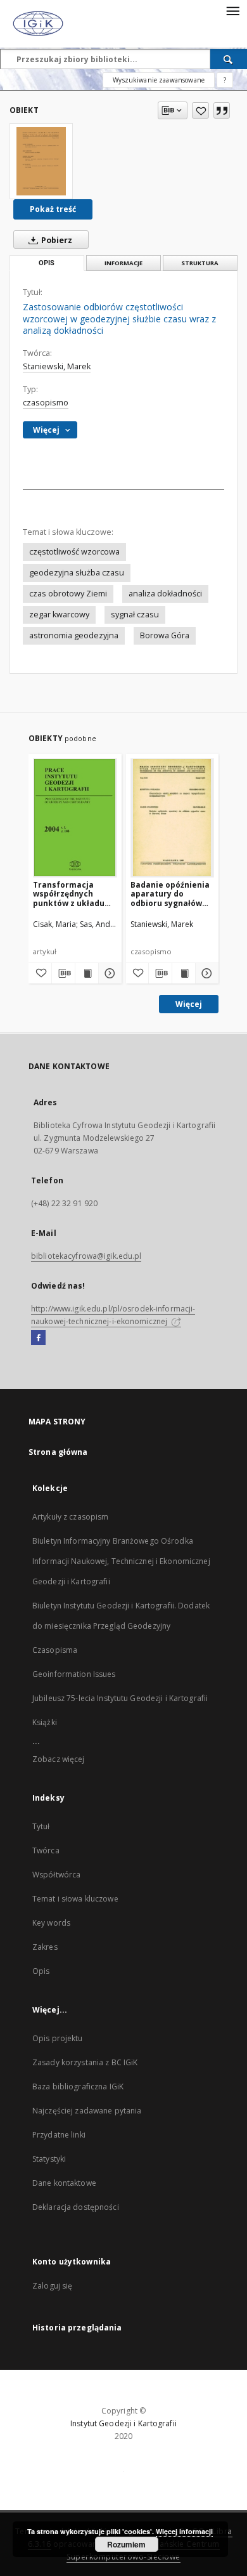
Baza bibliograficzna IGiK (78, 2086)
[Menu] (232, 10)
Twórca (46, 1850)
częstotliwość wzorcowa (74, 552)
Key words (51, 1923)
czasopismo (46, 403)
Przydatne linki (59, 2135)
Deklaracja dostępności (76, 2207)
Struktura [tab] (200, 263)
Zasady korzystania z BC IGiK (85, 2062)
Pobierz (56, 240)
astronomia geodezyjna (74, 635)
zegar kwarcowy (59, 614)
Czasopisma (55, 1650)
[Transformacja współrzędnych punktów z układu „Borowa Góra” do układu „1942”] (75, 818)
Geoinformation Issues (74, 1674)
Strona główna (58, 1452)
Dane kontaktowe (64, 2183)
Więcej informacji (184, 2531)
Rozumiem (126, 2544)
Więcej (189, 1004)
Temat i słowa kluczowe (75, 1899)
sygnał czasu (135, 614)
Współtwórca (56, 1875)
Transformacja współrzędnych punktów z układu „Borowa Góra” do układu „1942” (69, 894)
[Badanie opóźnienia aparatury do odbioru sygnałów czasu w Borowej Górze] (173, 818)
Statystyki (49, 2159)
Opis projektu (58, 2038)
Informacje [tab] (123, 263)
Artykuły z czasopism (70, 1517)
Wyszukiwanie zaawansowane (159, 80)
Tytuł (41, 1826)
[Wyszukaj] (229, 59)
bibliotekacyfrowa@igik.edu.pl (86, 1256)
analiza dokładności (165, 594)
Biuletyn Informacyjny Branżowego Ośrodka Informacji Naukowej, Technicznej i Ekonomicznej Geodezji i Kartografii (121, 1561)
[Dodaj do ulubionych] (200, 110)
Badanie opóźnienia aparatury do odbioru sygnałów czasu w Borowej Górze (170, 894)
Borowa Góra (165, 635)
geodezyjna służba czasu (77, 573)
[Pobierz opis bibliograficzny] (63, 973)
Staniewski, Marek (57, 366)
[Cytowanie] (222, 110)
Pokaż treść (53, 209)
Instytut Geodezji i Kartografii (123, 2423)
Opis (41, 1971)
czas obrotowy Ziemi (68, 594)
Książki (45, 1722)
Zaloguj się (53, 2286)
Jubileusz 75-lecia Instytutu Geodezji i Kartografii (120, 1698)
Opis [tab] (47, 263)
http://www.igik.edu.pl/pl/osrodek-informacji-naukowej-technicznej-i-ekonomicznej (113, 1315)
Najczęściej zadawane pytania (87, 2111)
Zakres (45, 1947)
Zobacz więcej (59, 1759)
